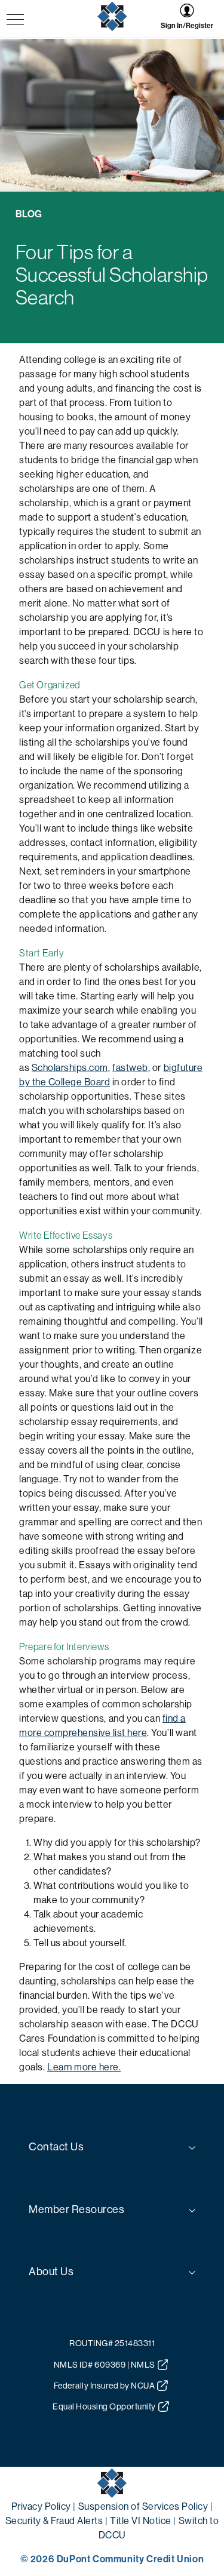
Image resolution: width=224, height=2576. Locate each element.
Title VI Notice (141, 2521)
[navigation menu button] (15, 21)
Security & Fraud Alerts (54, 2521)
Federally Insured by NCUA (105, 2386)
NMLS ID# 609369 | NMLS (105, 2365)
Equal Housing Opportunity (104, 2406)
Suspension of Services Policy (143, 2506)
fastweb (130, 1068)
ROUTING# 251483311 (112, 2343)
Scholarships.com (70, 1068)
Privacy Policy (41, 2506)
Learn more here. (84, 2067)
